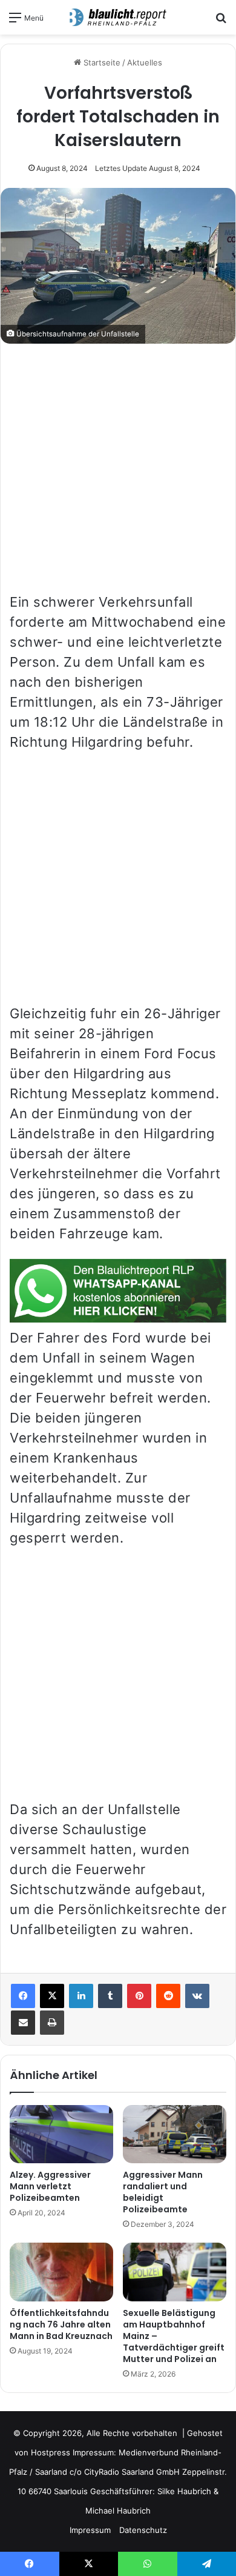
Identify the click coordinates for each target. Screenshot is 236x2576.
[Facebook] (23, 1996)
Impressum (90, 2530)
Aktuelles (145, 62)
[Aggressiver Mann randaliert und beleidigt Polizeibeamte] (175, 2134)
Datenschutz (143, 2530)
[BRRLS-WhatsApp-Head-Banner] (118, 1318)
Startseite (101, 62)
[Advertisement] (118, 474)
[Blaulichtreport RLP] (118, 17)
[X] (52, 1996)
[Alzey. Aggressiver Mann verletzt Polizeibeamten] (61, 2134)
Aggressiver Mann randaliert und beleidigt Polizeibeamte (163, 2192)
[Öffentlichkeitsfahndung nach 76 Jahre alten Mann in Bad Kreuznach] (61, 2272)
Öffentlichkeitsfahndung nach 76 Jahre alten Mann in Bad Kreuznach (61, 2324)
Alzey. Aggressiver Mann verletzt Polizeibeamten (50, 2186)
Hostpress (51, 2452)
